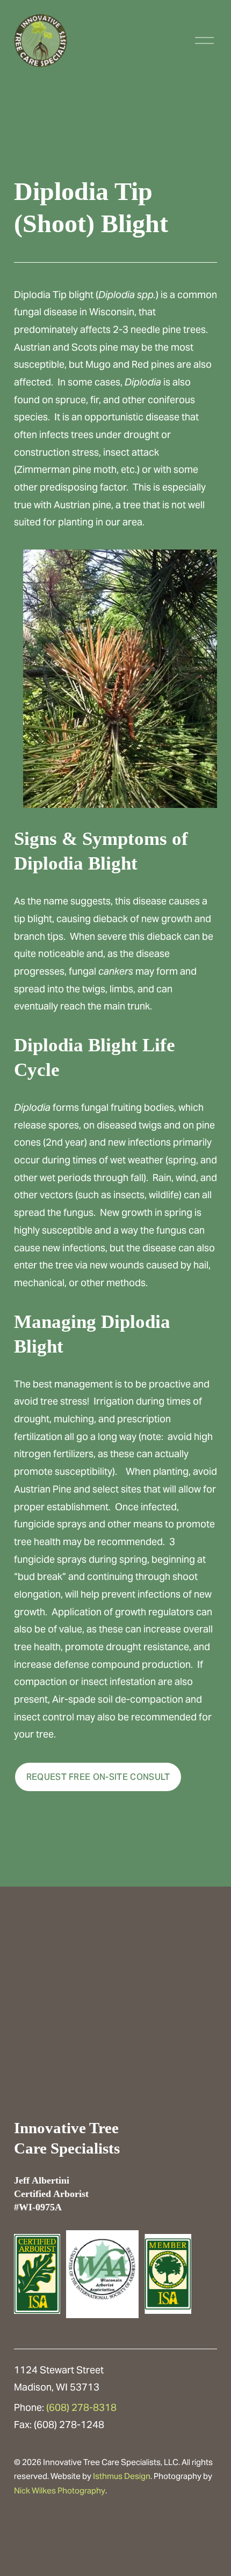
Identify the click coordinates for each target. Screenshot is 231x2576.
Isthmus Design (122, 2476)
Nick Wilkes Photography (60, 2490)
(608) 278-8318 (81, 2407)
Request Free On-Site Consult (98, 1777)
